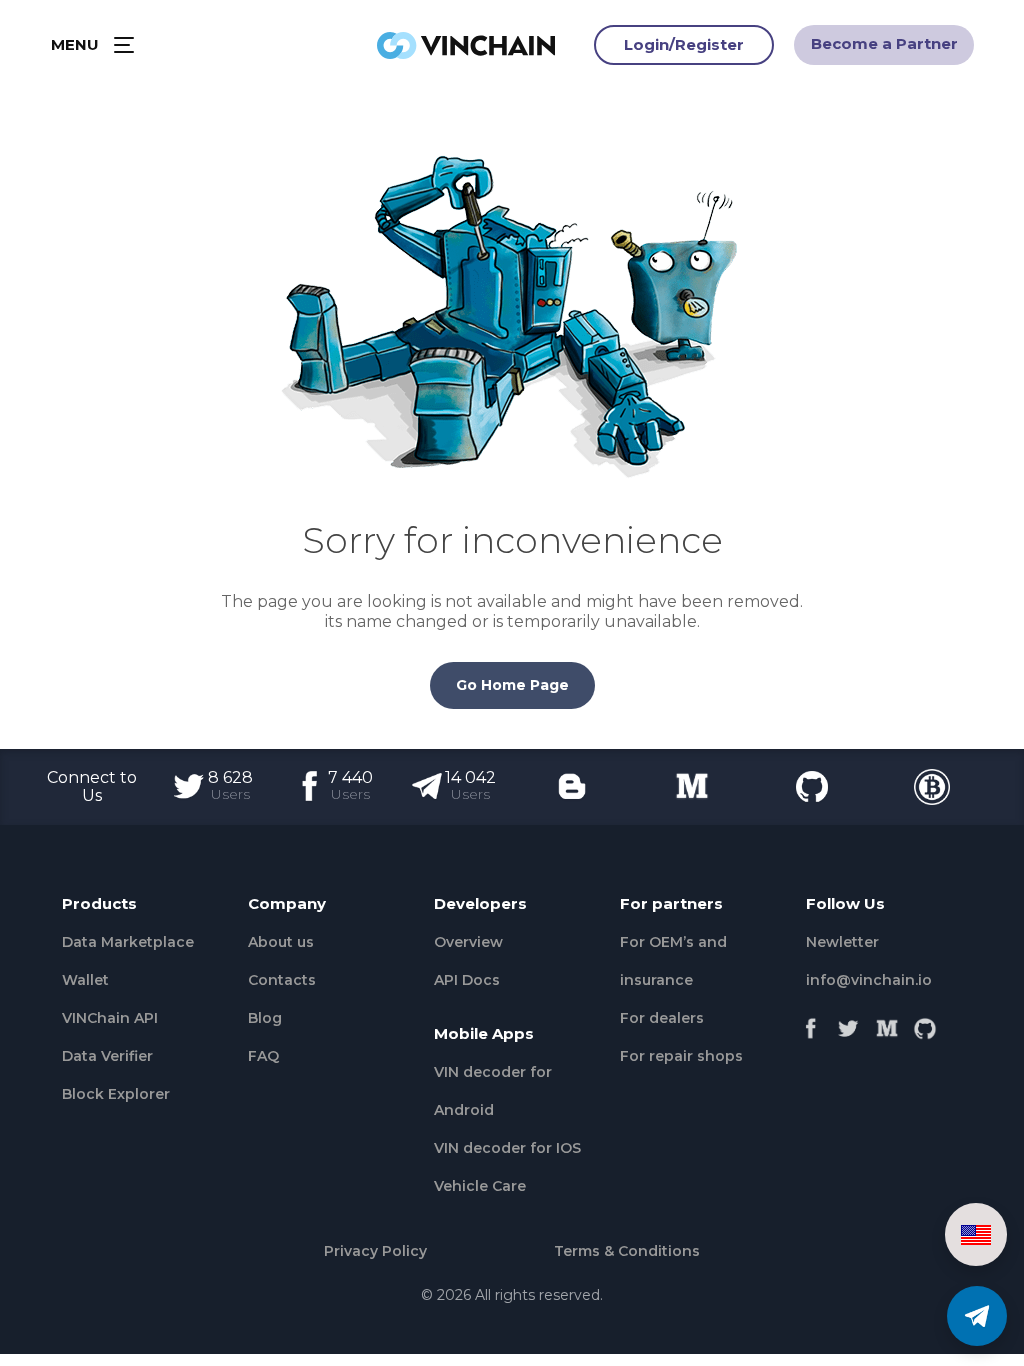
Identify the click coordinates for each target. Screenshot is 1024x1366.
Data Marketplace (128, 942)
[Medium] (887, 1023)
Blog (265, 1018)
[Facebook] (811, 1023)
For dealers (662, 1018)
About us (281, 942)
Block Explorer (116, 1094)
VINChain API (110, 1018)
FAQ (263, 1056)
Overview (468, 942)
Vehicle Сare (480, 1186)
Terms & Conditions (627, 1251)
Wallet (85, 980)
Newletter (842, 942)
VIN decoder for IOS (507, 1148)
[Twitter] (849, 1023)
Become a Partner (884, 43)
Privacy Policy (375, 1251)
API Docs (467, 980)
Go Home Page (512, 685)
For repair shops (681, 1056)
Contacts (282, 980)
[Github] (925, 1023)
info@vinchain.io (869, 980)
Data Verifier (107, 1056)
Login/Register (684, 44)
